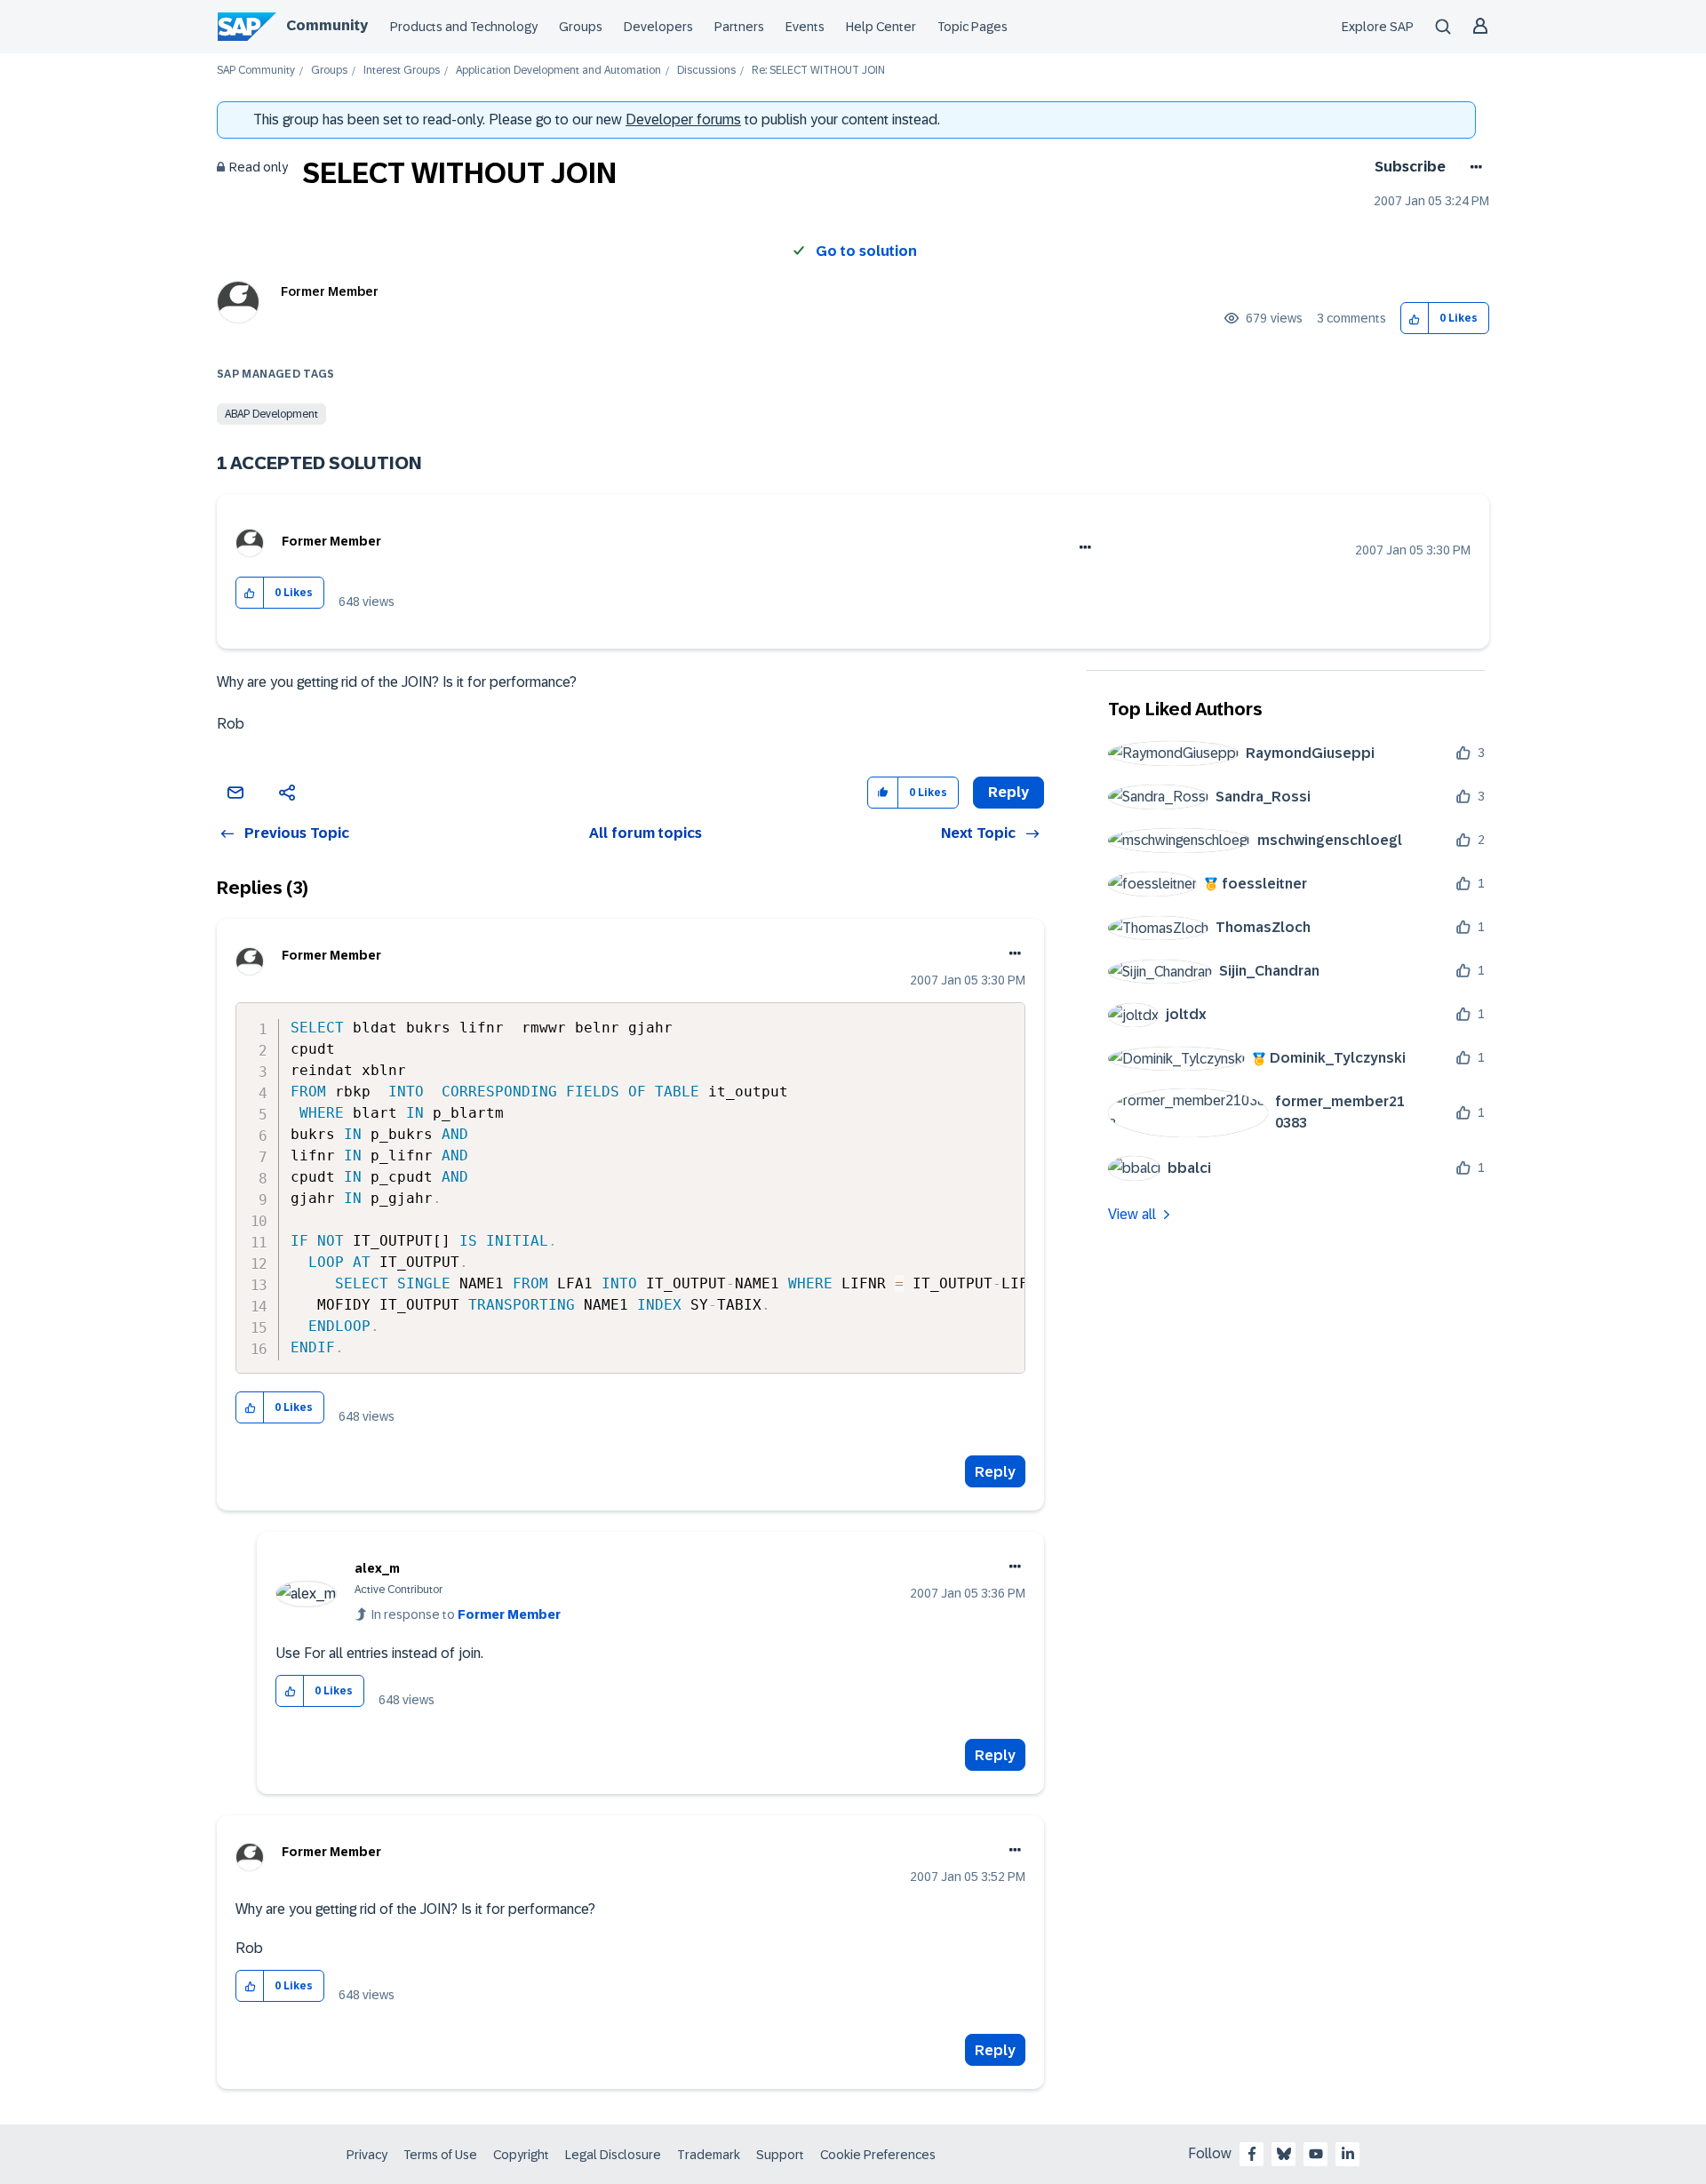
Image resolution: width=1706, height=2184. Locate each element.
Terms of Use (440, 2155)
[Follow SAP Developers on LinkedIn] (1348, 2154)
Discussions (706, 71)
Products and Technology (464, 27)
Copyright (521, 2155)
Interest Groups (402, 71)
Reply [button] (1008, 792)
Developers (658, 27)
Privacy (367, 2155)
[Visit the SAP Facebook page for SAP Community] (1252, 2154)
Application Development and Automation (558, 71)
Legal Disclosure (613, 2155)
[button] (1415, 319)
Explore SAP (1378, 27)
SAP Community (256, 71)
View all (1132, 1214)
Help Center (881, 27)
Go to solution (866, 251)
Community (327, 25)
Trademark (709, 2155)
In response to (466, 1614)
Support (780, 2155)
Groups (581, 27)
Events (805, 27)
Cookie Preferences (878, 2155)
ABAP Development (271, 414)
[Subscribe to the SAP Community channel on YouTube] (1316, 2154)
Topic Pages (973, 27)
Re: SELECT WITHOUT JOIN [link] (818, 71)
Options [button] (1473, 167)
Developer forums (683, 120)
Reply (995, 1472)
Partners (739, 27)
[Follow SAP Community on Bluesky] (1284, 2154)
